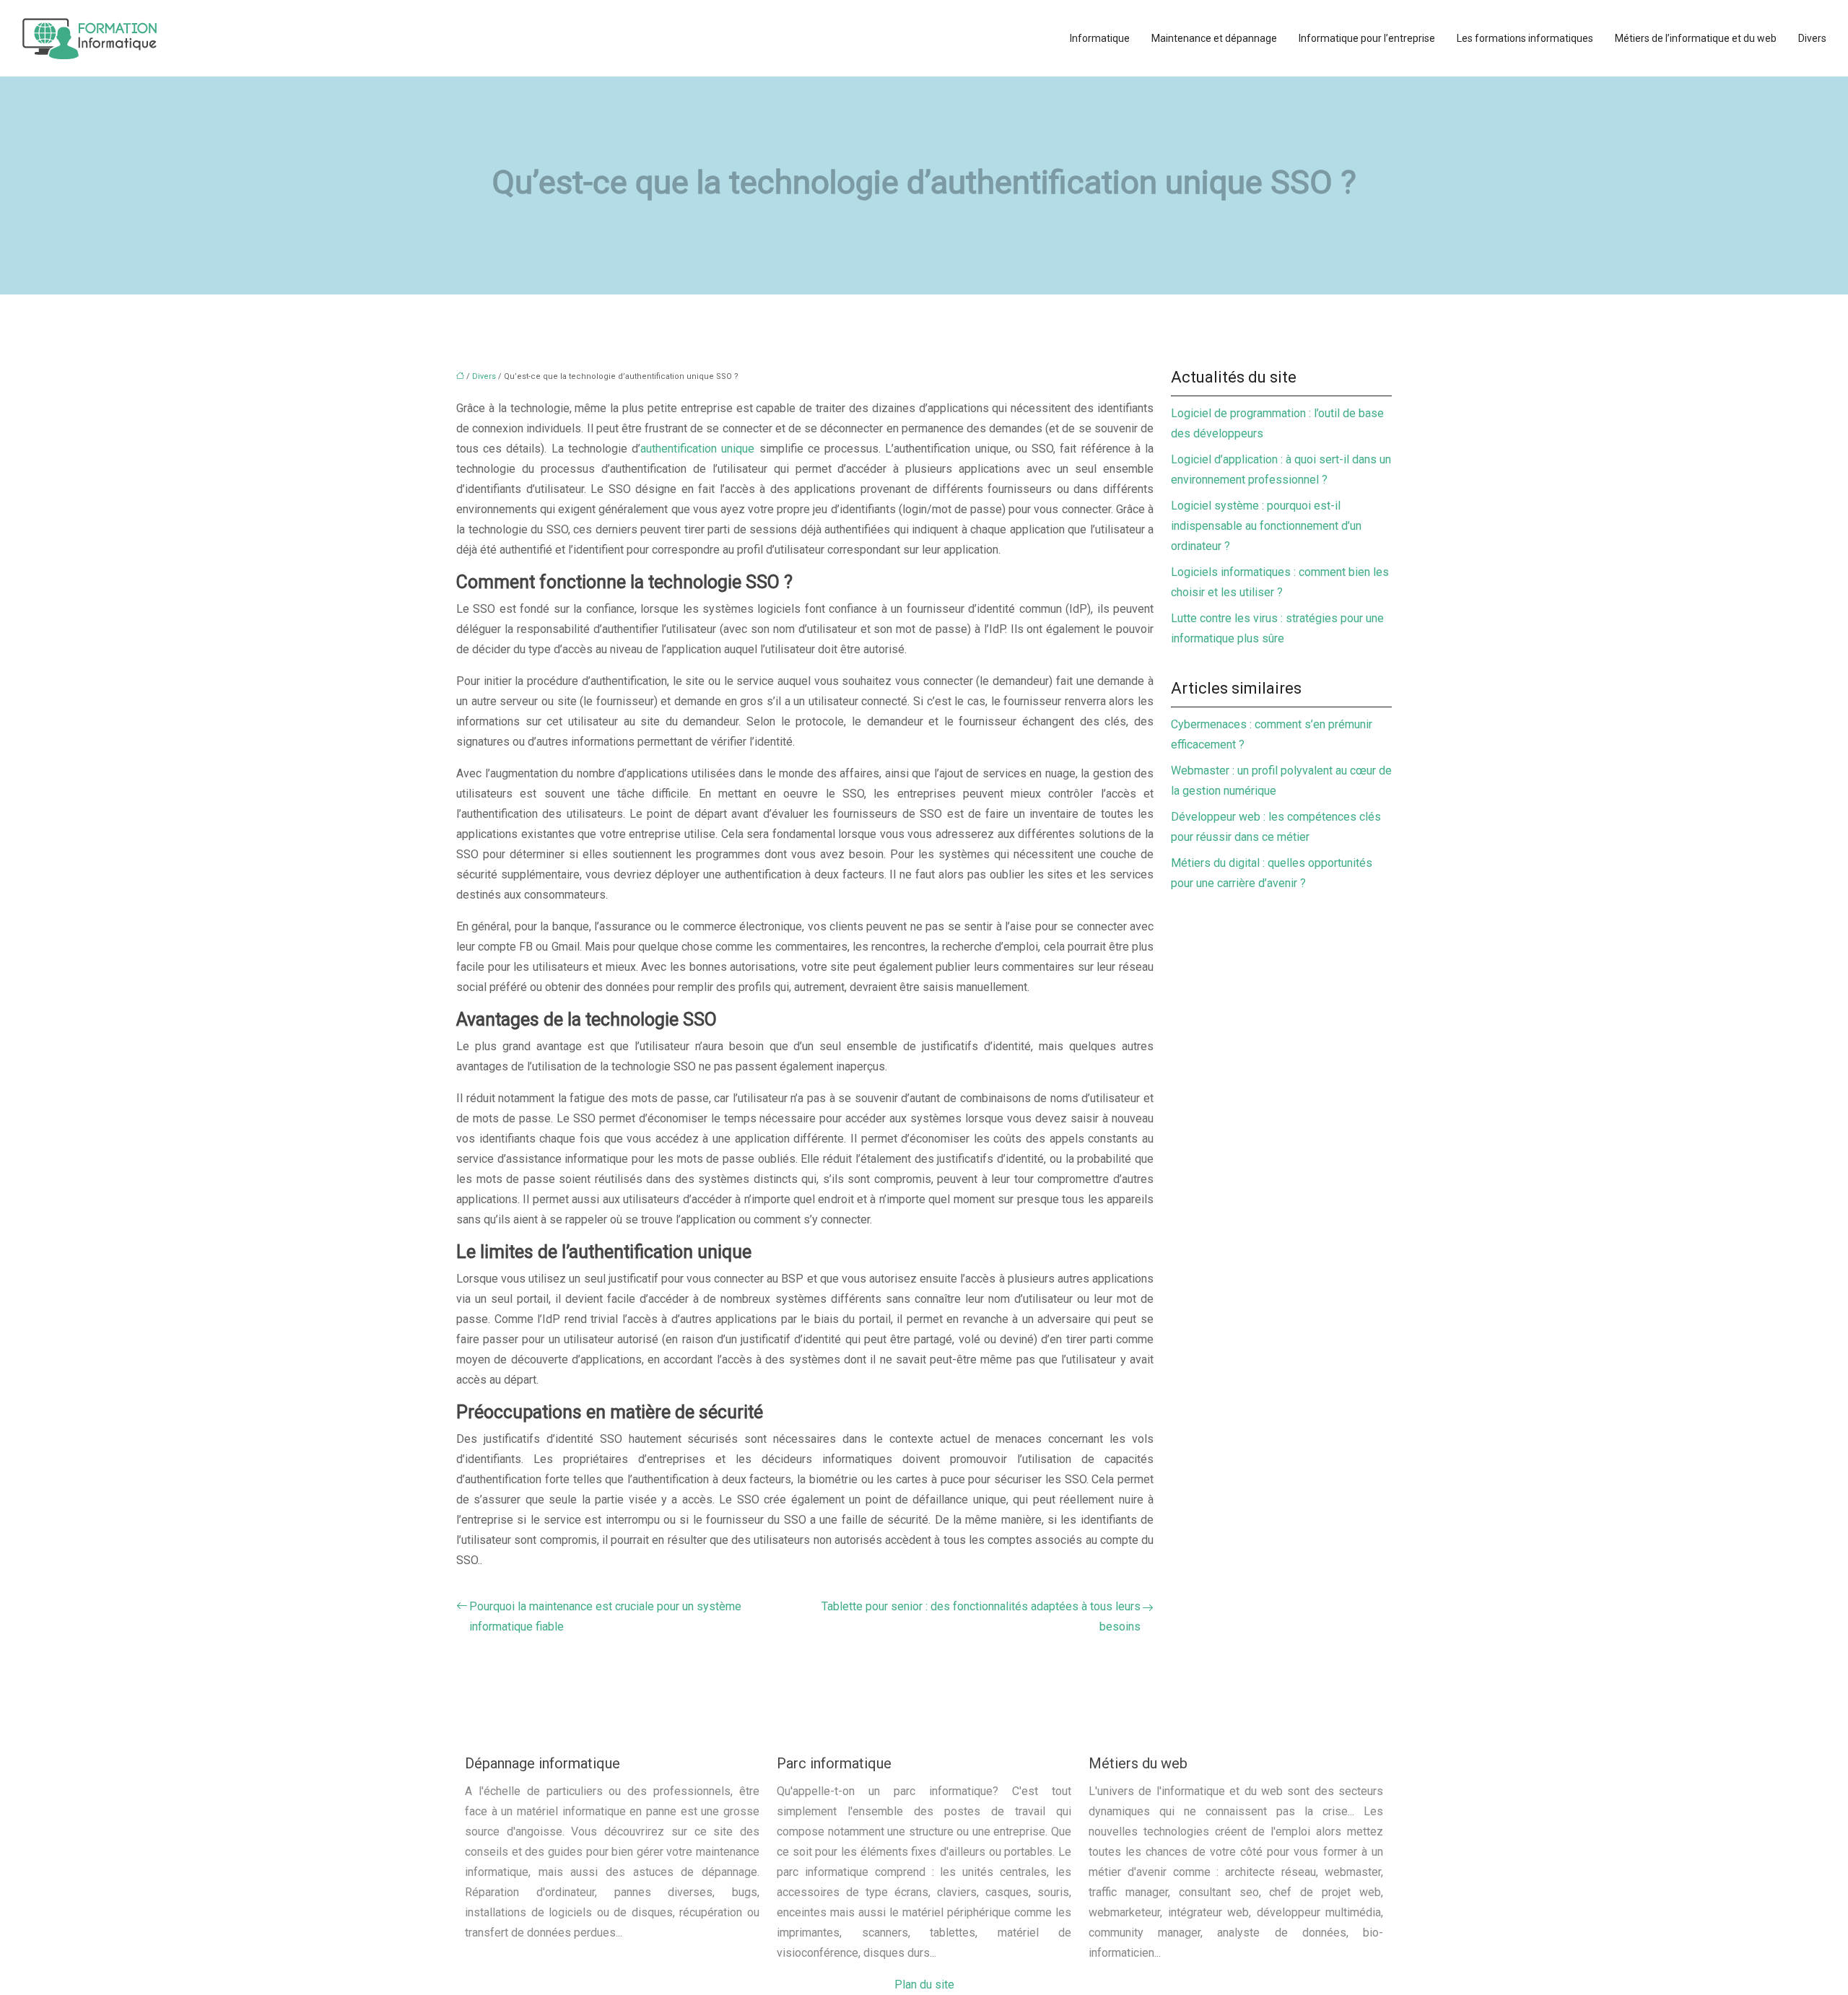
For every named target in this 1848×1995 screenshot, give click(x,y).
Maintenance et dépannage (1214, 38)
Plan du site (924, 1985)
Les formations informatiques (1525, 38)
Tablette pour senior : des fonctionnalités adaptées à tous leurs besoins (981, 1616)
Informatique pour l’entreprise (1367, 38)
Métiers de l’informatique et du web (1696, 38)
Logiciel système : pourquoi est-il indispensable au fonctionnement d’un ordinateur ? (1266, 526)
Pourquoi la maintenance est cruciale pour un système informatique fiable (605, 1616)
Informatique (1100, 38)
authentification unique (697, 449)
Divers (1812, 38)
